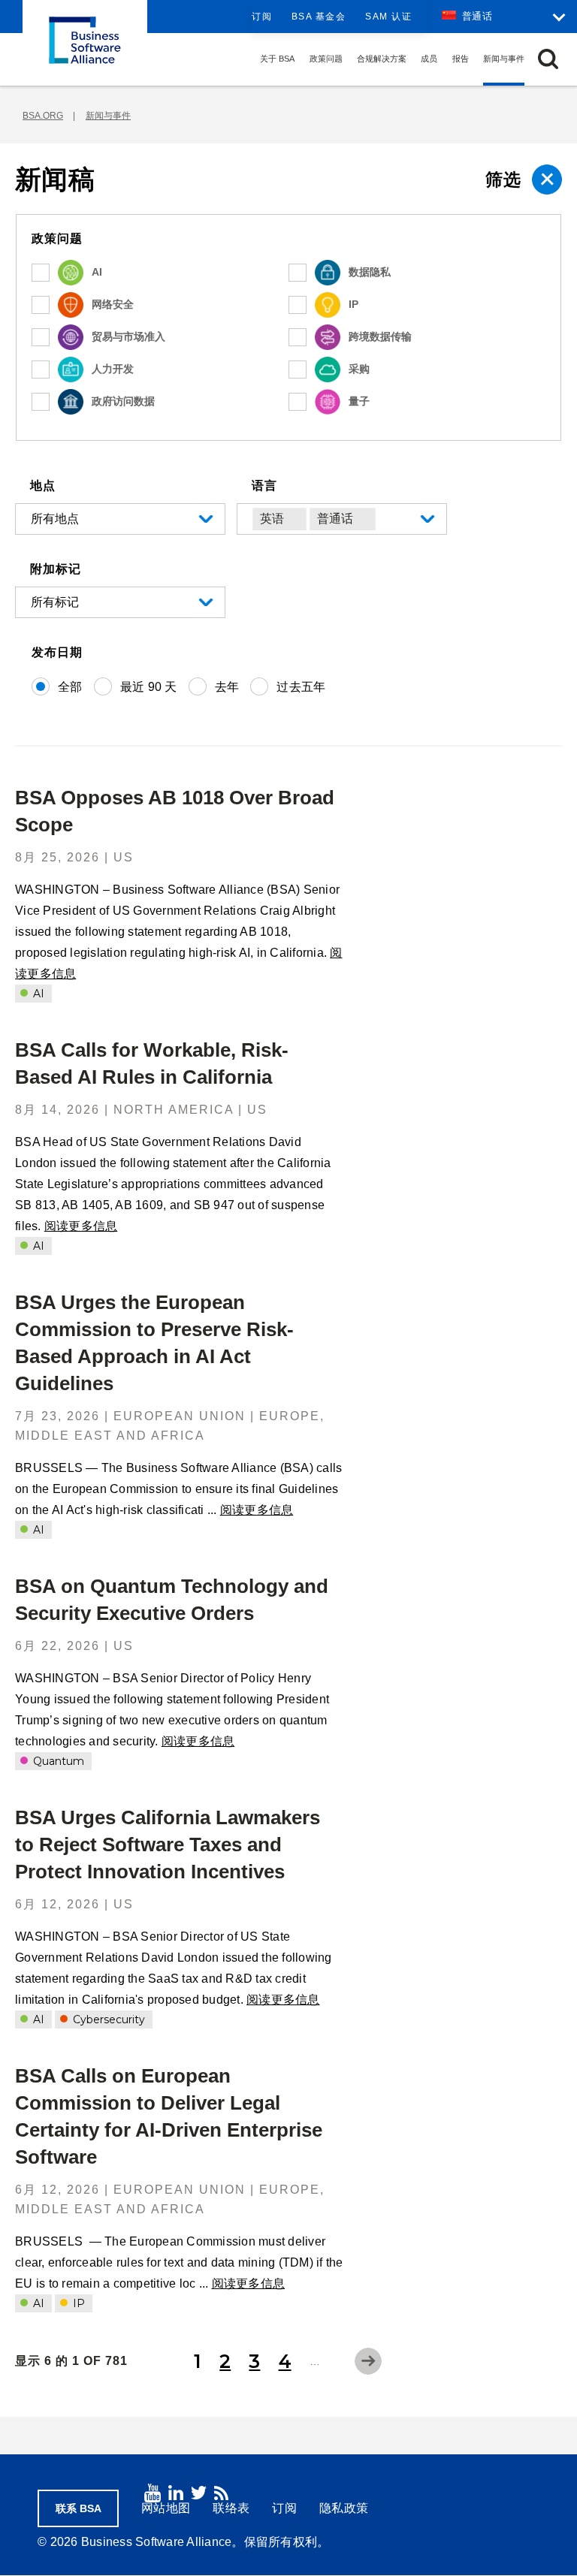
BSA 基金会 (319, 17)
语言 (264, 486)
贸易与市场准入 (128, 336)
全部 (70, 687)
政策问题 (326, 59)
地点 (43, 486)
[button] (548, 59)
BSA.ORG (43, 116)
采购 (359, 369)
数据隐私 (370, 272)
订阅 (262, 17)
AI (97, 272)
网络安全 (113, 304)
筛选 (503, 179)
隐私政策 (344, 2508)
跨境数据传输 (380, 336)
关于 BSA (277, 59)
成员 (429, 59)
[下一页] (368, 2361)
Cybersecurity (107, 2019)
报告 (461, 59)
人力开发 (113, 369)
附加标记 (56, 569)
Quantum (57, 1761)
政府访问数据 (123, 401)
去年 (227, 687)
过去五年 (301, 687)
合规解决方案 (382, 59)
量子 (359, 401)
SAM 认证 (388, 17)
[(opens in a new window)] (153, 2493)
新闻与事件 (504, 59)
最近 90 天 (149, 687)
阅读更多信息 (81, 1226)
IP (353, 304)
